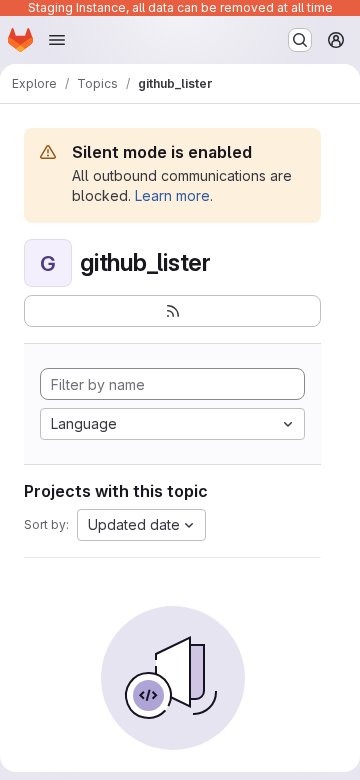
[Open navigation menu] (57, 40)
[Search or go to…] (300, 40)
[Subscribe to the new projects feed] (172, 311)
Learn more (172, 195)
